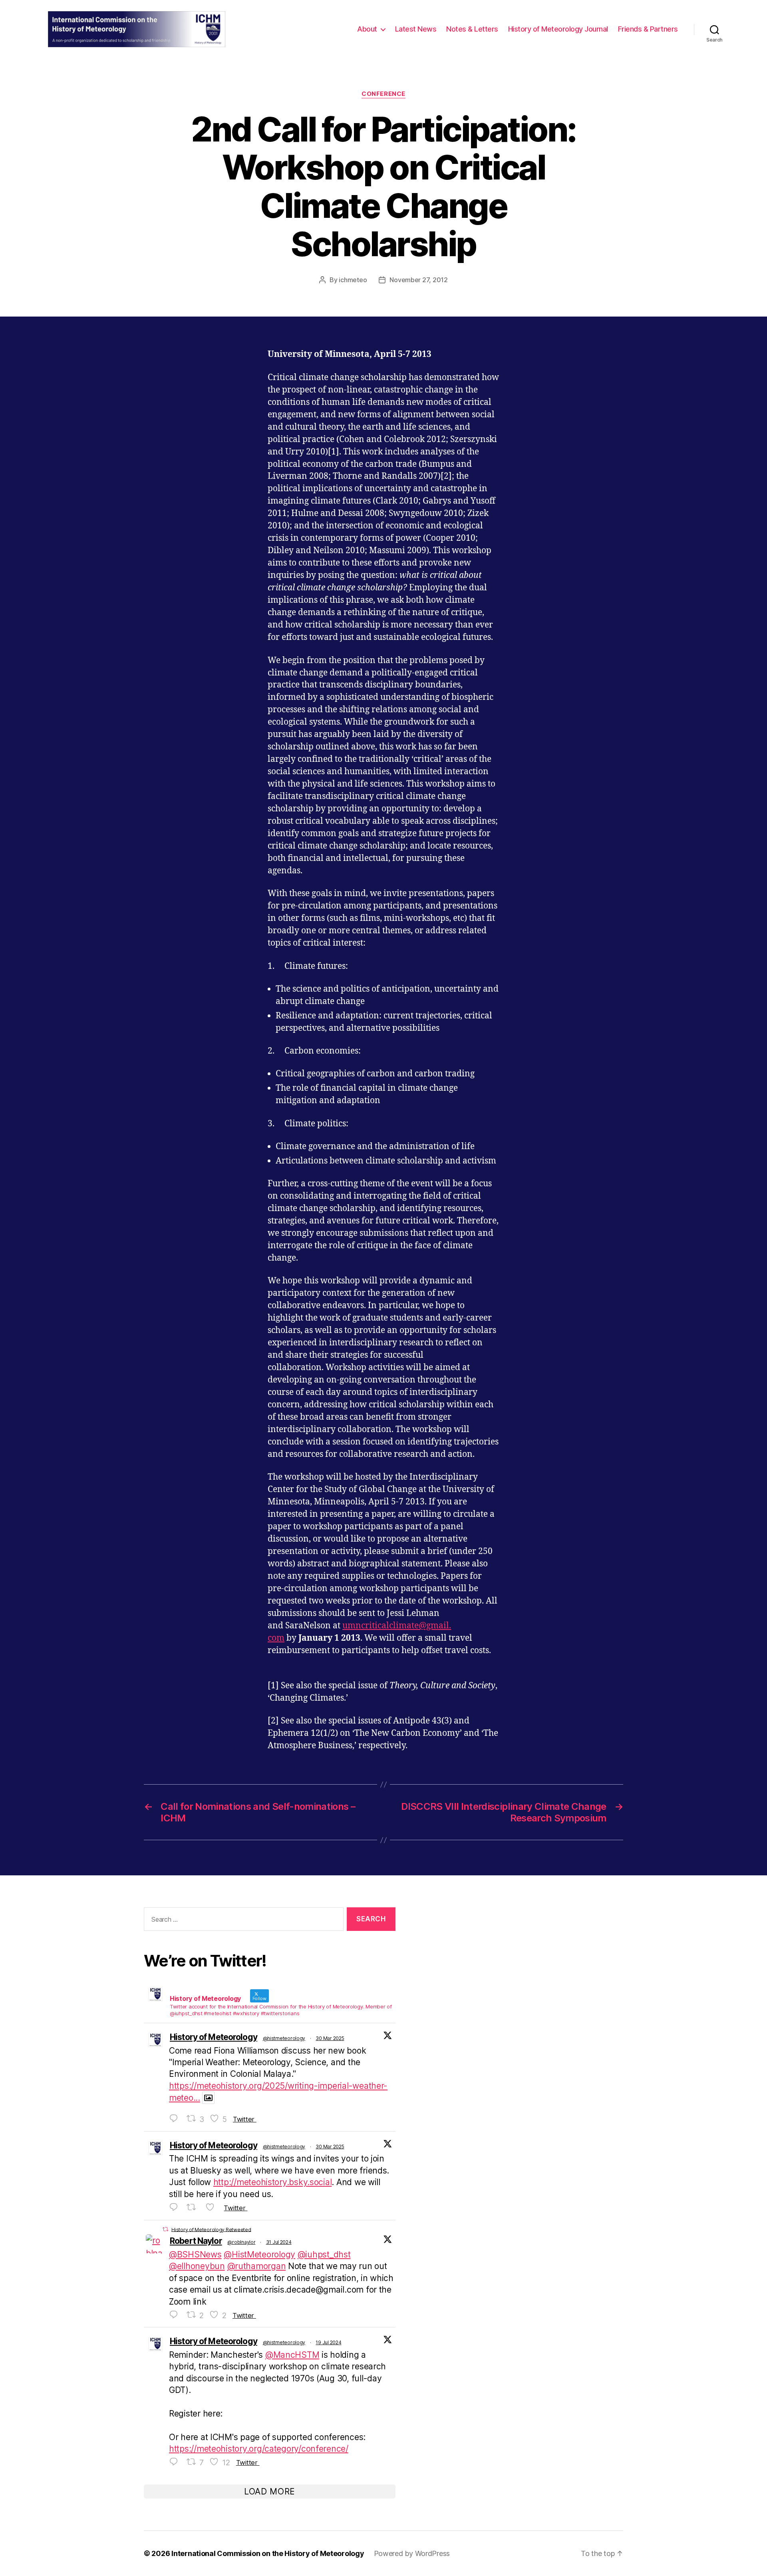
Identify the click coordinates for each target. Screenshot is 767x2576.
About (367, 29)
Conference (383, 94)
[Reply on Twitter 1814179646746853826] (176, 2462)
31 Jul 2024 (279, 2242)
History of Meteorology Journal (558, 29)
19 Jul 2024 (328, 2342)
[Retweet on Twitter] (165, 2229)
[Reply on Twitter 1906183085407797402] (176, 2119)
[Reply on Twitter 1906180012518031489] (176, 2207)
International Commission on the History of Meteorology (268, 2553)
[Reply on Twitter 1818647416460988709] (176, 2315)
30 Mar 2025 (330, 2038)
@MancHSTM (292, 2355)
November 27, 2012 (418, 280)
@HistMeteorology (259, 2254)
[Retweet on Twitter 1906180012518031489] (194, 2207)
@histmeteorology (284, 2038)
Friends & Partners (648, 29)
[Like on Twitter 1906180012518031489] (213, 2207)
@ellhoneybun (197, 2266)
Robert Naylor (196, 2241)
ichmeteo (353, 280)
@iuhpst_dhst (324, 2254)
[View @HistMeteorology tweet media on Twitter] (208, 2098)
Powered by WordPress (412, 2553)
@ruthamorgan (257, 2266)
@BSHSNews (195, 2254)
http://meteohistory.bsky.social (273, 2182)
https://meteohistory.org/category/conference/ (259, 2449)
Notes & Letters (472, 29)
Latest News (416, 29)
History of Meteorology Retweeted (211, 2229)
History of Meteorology (214, 2037)
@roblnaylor (241, 2242)
